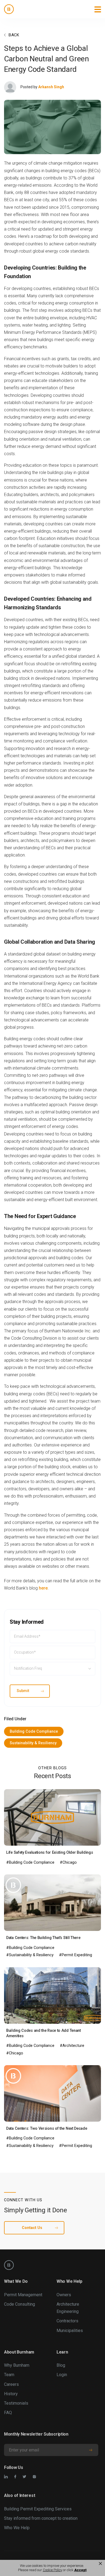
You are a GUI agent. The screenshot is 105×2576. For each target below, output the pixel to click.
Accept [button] (80, 2570)
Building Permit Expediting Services (38, 2509)
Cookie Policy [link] (52, 2570)
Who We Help (17, 2528)
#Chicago (68, 1862)
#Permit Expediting (76, 1955)
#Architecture (72, 2046)
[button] (98, 9)
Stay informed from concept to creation (41, 2518)
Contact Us (32, 2228)
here (43, 1588)
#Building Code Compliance (30, 1862)
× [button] (100, 2564)
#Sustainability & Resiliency (30, 1955)
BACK (14, 35)
